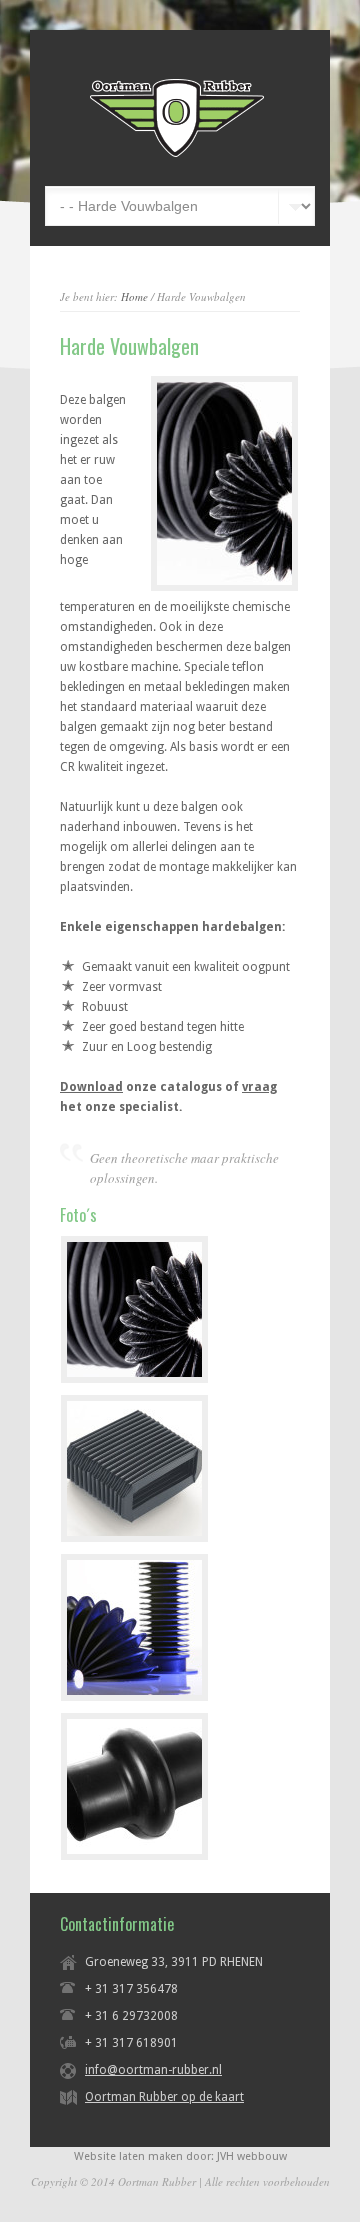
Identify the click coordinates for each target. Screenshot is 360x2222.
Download (91, 1087)
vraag (259, 1087)
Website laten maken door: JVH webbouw (180, 2156)
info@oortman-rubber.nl (153, 2070)
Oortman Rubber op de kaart (164, 2097)
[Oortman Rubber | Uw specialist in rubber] (177, 156)
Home (134, 296)
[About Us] (224, 483)
